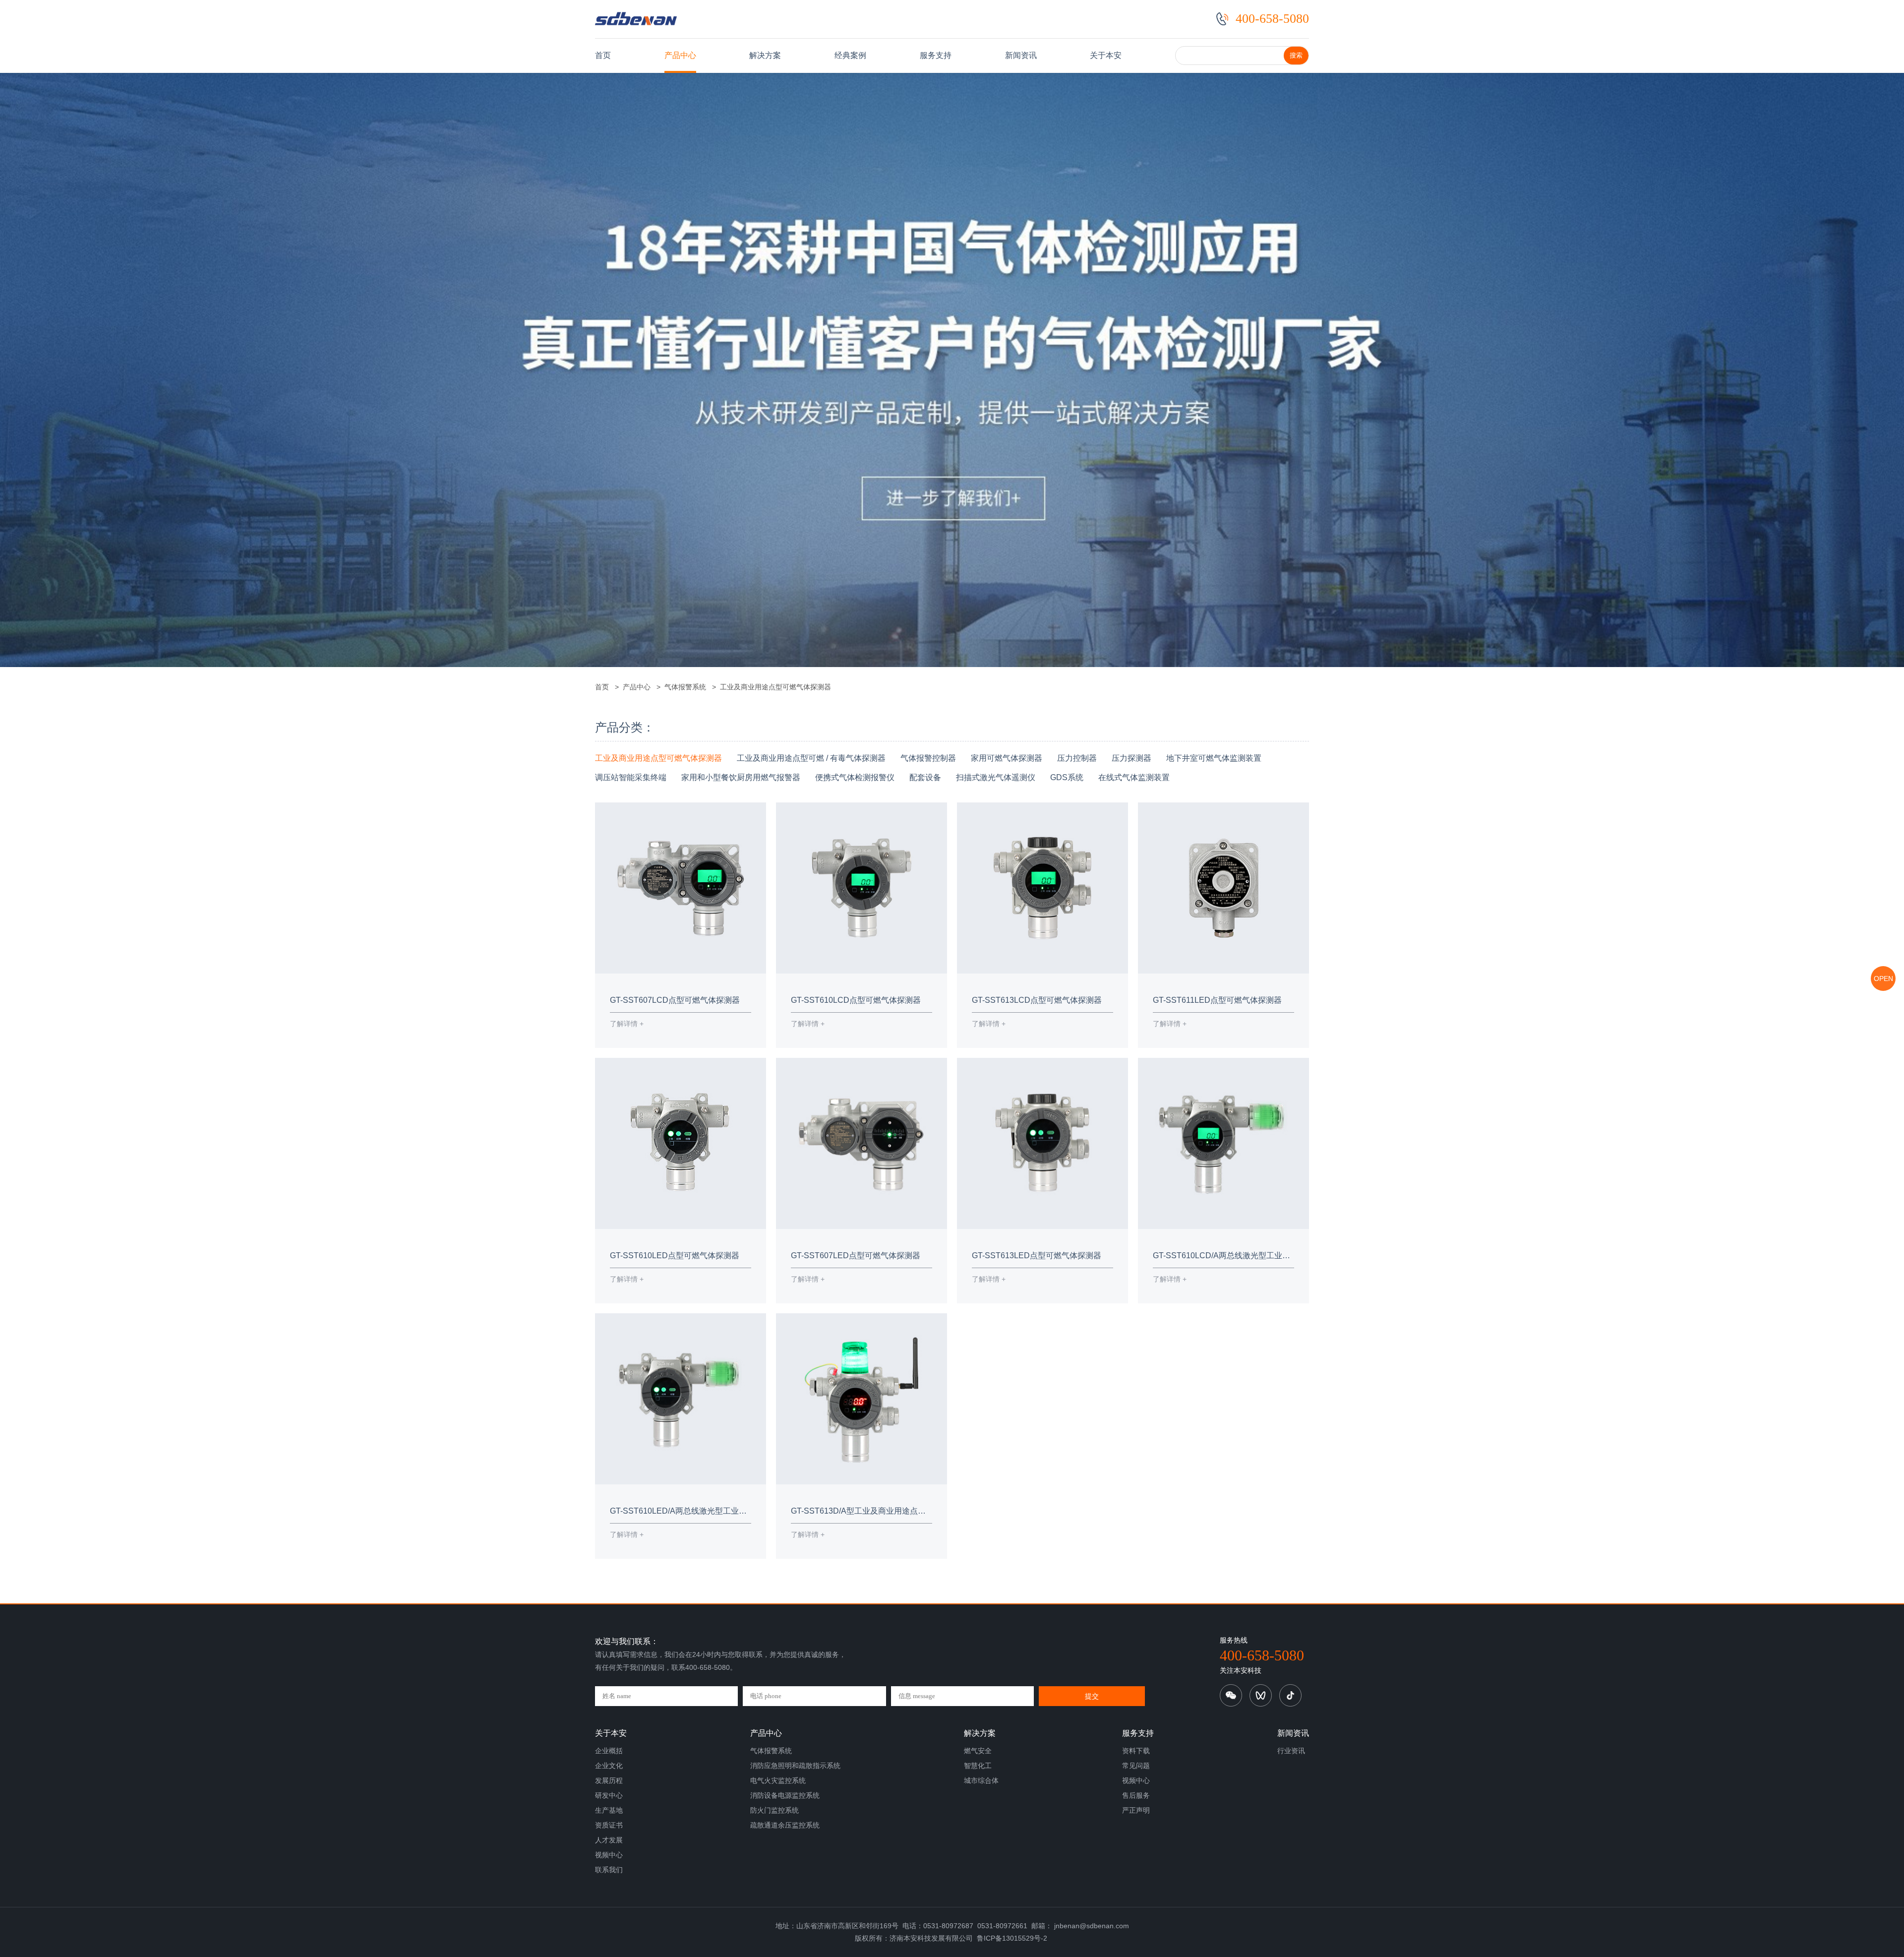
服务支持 (936, 55)
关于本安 (1106, 55)
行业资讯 (1291, 1751)
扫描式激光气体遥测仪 (996, 777)
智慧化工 (978, 1766)
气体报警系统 (685, 687)
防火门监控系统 (774, 1810)
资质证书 (609, 1825)
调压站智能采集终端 (631, 777)
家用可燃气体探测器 (1007, 758)
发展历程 (609, 1780)
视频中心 (609, 1855)
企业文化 (609, 1766)
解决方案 (765, 55)
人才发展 (609, 1840)
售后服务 (1136, 1795)
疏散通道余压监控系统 (785, 1825)
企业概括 (609, 1751)
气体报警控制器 (928, 758)
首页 (603, 55)
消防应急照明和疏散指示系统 (795, 1766)
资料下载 (1136, 1751)
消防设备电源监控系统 (785, 1795)
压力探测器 (1131, 758)
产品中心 (680, 55)
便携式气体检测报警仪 (855, 777)
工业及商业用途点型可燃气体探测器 (773, 687)
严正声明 (1136, 1810)
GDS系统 (1067, 777)
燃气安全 (978, 1751)
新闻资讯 (1021, 55)
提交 (1092, 1696)
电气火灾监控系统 (778, 1780)
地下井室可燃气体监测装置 (1214, 758)
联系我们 (609, 1870)
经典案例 (850, 55)
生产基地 (609, 1810)
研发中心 (609, 1795)
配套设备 (925, 777)
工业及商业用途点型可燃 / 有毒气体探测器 (811, 758)
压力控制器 (1077, 758)
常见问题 (1136, 1766)
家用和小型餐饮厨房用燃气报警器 (741, 777)
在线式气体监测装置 (1134, 777)
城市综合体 (981, 1780)
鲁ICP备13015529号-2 (1012, 1938)
